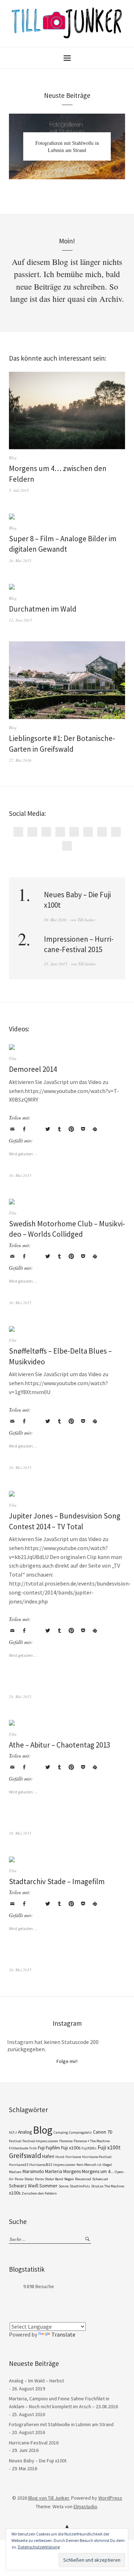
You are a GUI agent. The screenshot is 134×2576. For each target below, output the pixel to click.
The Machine (114, 2186)
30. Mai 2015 (20, 560)
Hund (60, 2157)
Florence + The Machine (92, 2141)
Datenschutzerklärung (39, 2547)
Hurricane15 (19, 2165)
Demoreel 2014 (33, 1069)
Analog (25, 2132)
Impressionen (64, 2165)
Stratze (97, 2186)
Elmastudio (85, 2506)
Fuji (41, 2148)
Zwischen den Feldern (39, 2193)
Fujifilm (53, 2148)
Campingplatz (80, 2132)
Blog (13, 458)
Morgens (72, 2171)
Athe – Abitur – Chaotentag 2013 (59, 1745)
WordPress (110, 2498)
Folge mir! (67, 2061)
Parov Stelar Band (49, 2179)
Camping (61, 2132)
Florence (66, 2141)
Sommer (48, 2186)
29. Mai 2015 (20, 1833)
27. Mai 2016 (20, 760)
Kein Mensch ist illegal (94, 2165)
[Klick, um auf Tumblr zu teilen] (59, 1129)
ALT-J (13, 2132)
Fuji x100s (71, 2148)
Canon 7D (103, 2132)
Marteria (54, 2171)
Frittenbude (19, 2148)
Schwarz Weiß (24, 2186)
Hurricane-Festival (97, 2157)
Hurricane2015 (41, 2165)
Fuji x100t (109, 2147)
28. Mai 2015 (20, 1696)
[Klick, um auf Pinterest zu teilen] (71, 1129)
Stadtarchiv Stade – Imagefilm (57, 1881)
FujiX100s (89, 2148)
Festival (15, 2141)
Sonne (64, 2186)
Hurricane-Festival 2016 (34, 2443)
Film (13, 1058)
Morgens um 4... (98, 2171)
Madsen (15, 2172)
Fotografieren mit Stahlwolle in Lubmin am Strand (67, 146)
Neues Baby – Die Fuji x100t (38, 2461)
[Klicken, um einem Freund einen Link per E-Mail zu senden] (12, 1129)
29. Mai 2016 (55, 920)
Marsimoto (33, 2171)
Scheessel (100, 2179)
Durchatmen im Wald (43, 609)
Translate (63, 2334)
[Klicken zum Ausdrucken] (95, 1129)
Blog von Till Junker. (49, 2498)
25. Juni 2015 (56, 964)
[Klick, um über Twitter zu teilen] (48, 1129)
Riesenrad (83, 2179)
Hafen (48, 2156)
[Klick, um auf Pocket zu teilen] (83, 1129)
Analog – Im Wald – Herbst (36, 2381)
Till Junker (86, 920)
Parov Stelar (24, 2179)
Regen (69, 2179)
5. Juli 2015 (19, 490)
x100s (15, 2193)
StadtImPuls (80, 2186)
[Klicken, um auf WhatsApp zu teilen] (36, 1129)
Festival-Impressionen (40, 2141)
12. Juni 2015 (21, 620)
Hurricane (73, 2157)
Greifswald (25, 2156)
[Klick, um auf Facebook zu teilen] (24, 1129)
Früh (33, 2148)
